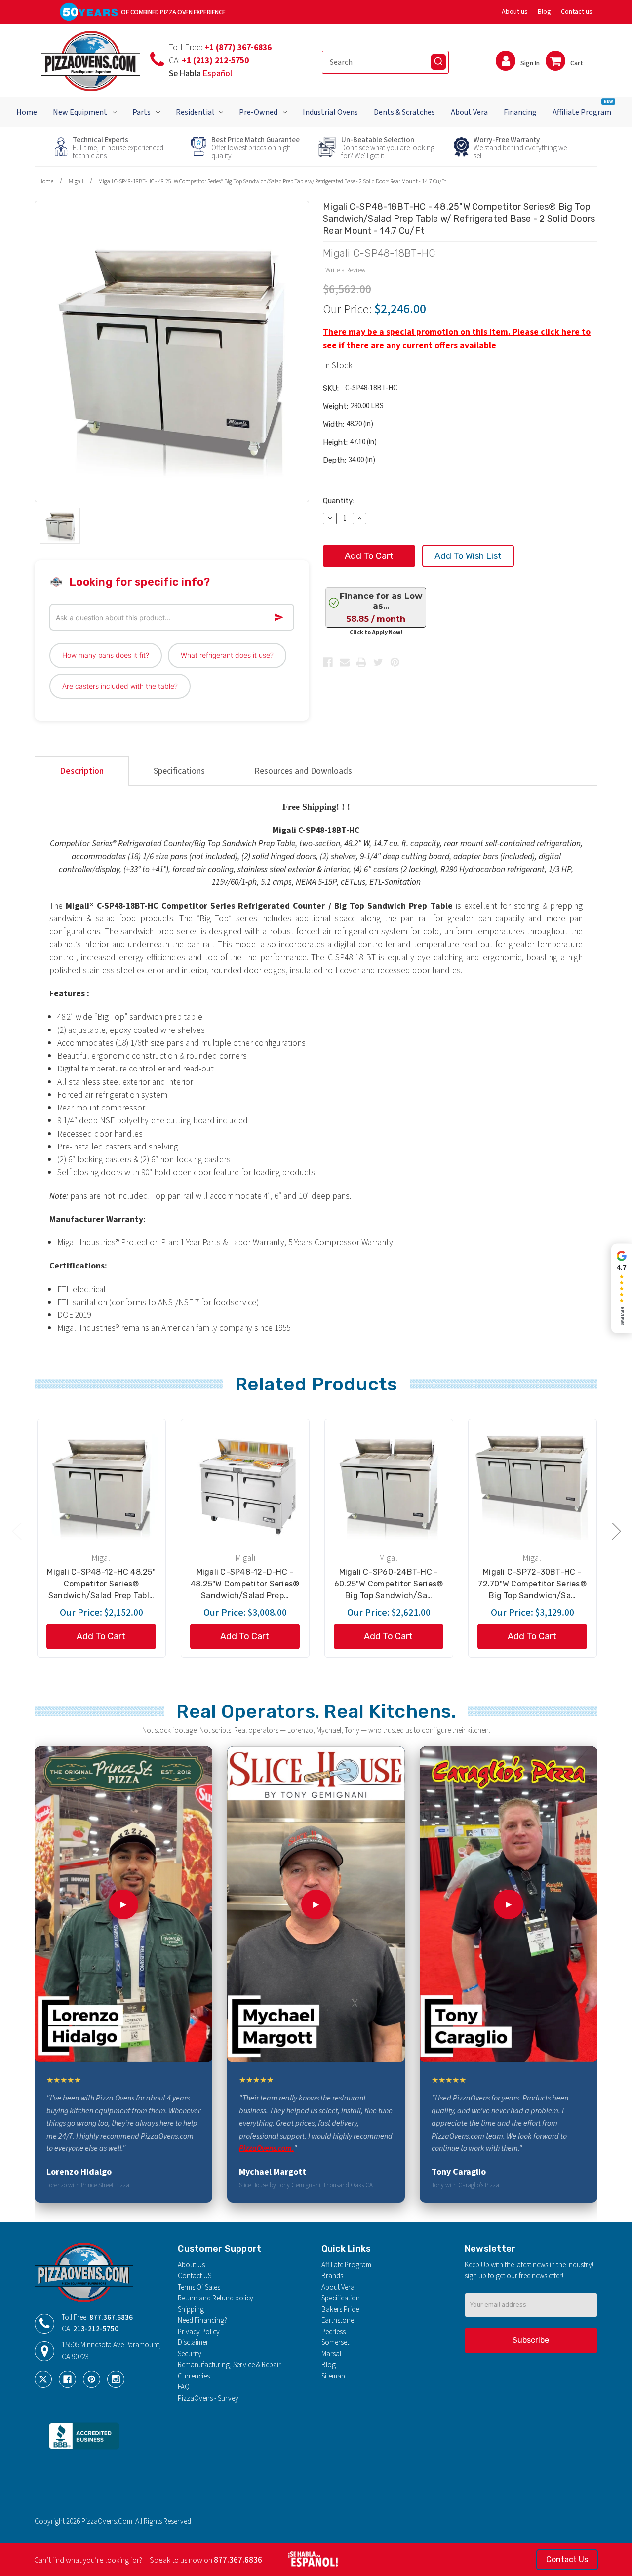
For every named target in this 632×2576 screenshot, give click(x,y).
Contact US (195, 2276)
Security (190, 2354)
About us (515, 12)
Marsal (331, 2354)
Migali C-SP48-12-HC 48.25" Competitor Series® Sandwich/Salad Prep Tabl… (101, 1584)
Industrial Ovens (330, 112)
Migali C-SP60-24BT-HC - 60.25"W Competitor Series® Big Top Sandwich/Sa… (389, 1584)
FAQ (184, 2387)
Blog (544, 12)
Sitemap (333, 2376)
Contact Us (567, 2559)
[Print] (361, 662)
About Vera (469, 112)
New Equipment (80, 112)
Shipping (191, 2310)
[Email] (345, 662)
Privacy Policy (199, 2332)
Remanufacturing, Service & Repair (229, 2365)
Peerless (334, 2332)
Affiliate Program (583, 107)
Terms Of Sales (199, 2287)
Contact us (577, 12)
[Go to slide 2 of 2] (16, 1530)
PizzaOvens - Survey (208, 2398)
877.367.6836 (111, 2318)
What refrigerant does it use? (227, 655)
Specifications (179, 771)
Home (27, 112)
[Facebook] (328, 662)
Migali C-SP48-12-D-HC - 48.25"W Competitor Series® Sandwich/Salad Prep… (245, 1584)
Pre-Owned (258, 112)
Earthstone (338, 2320)
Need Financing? (202, 2320)
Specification (341, 2298)
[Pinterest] (395, 662)
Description (82, 771)
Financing (520, 112)
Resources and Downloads (303, 771)
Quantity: (338, 501)
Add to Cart (101, 1636)
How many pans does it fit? (106, 655)
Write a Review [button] (346, 270)
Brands (332, 2276)
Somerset (335, 2343)
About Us (191, 2265)
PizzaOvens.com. (266, 2148)
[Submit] (438, 62)
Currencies (194, 2376)
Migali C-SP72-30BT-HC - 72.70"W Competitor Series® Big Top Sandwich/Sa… (532, 1584)
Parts (141, 112)
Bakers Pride (340, 2310)
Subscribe (531, 2340)
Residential (195, 112)
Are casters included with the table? (120, 686)
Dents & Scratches (404, 112)
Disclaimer (193, 2343)
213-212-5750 (96, 2329)
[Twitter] (378, 662)
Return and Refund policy (216, 2298)
